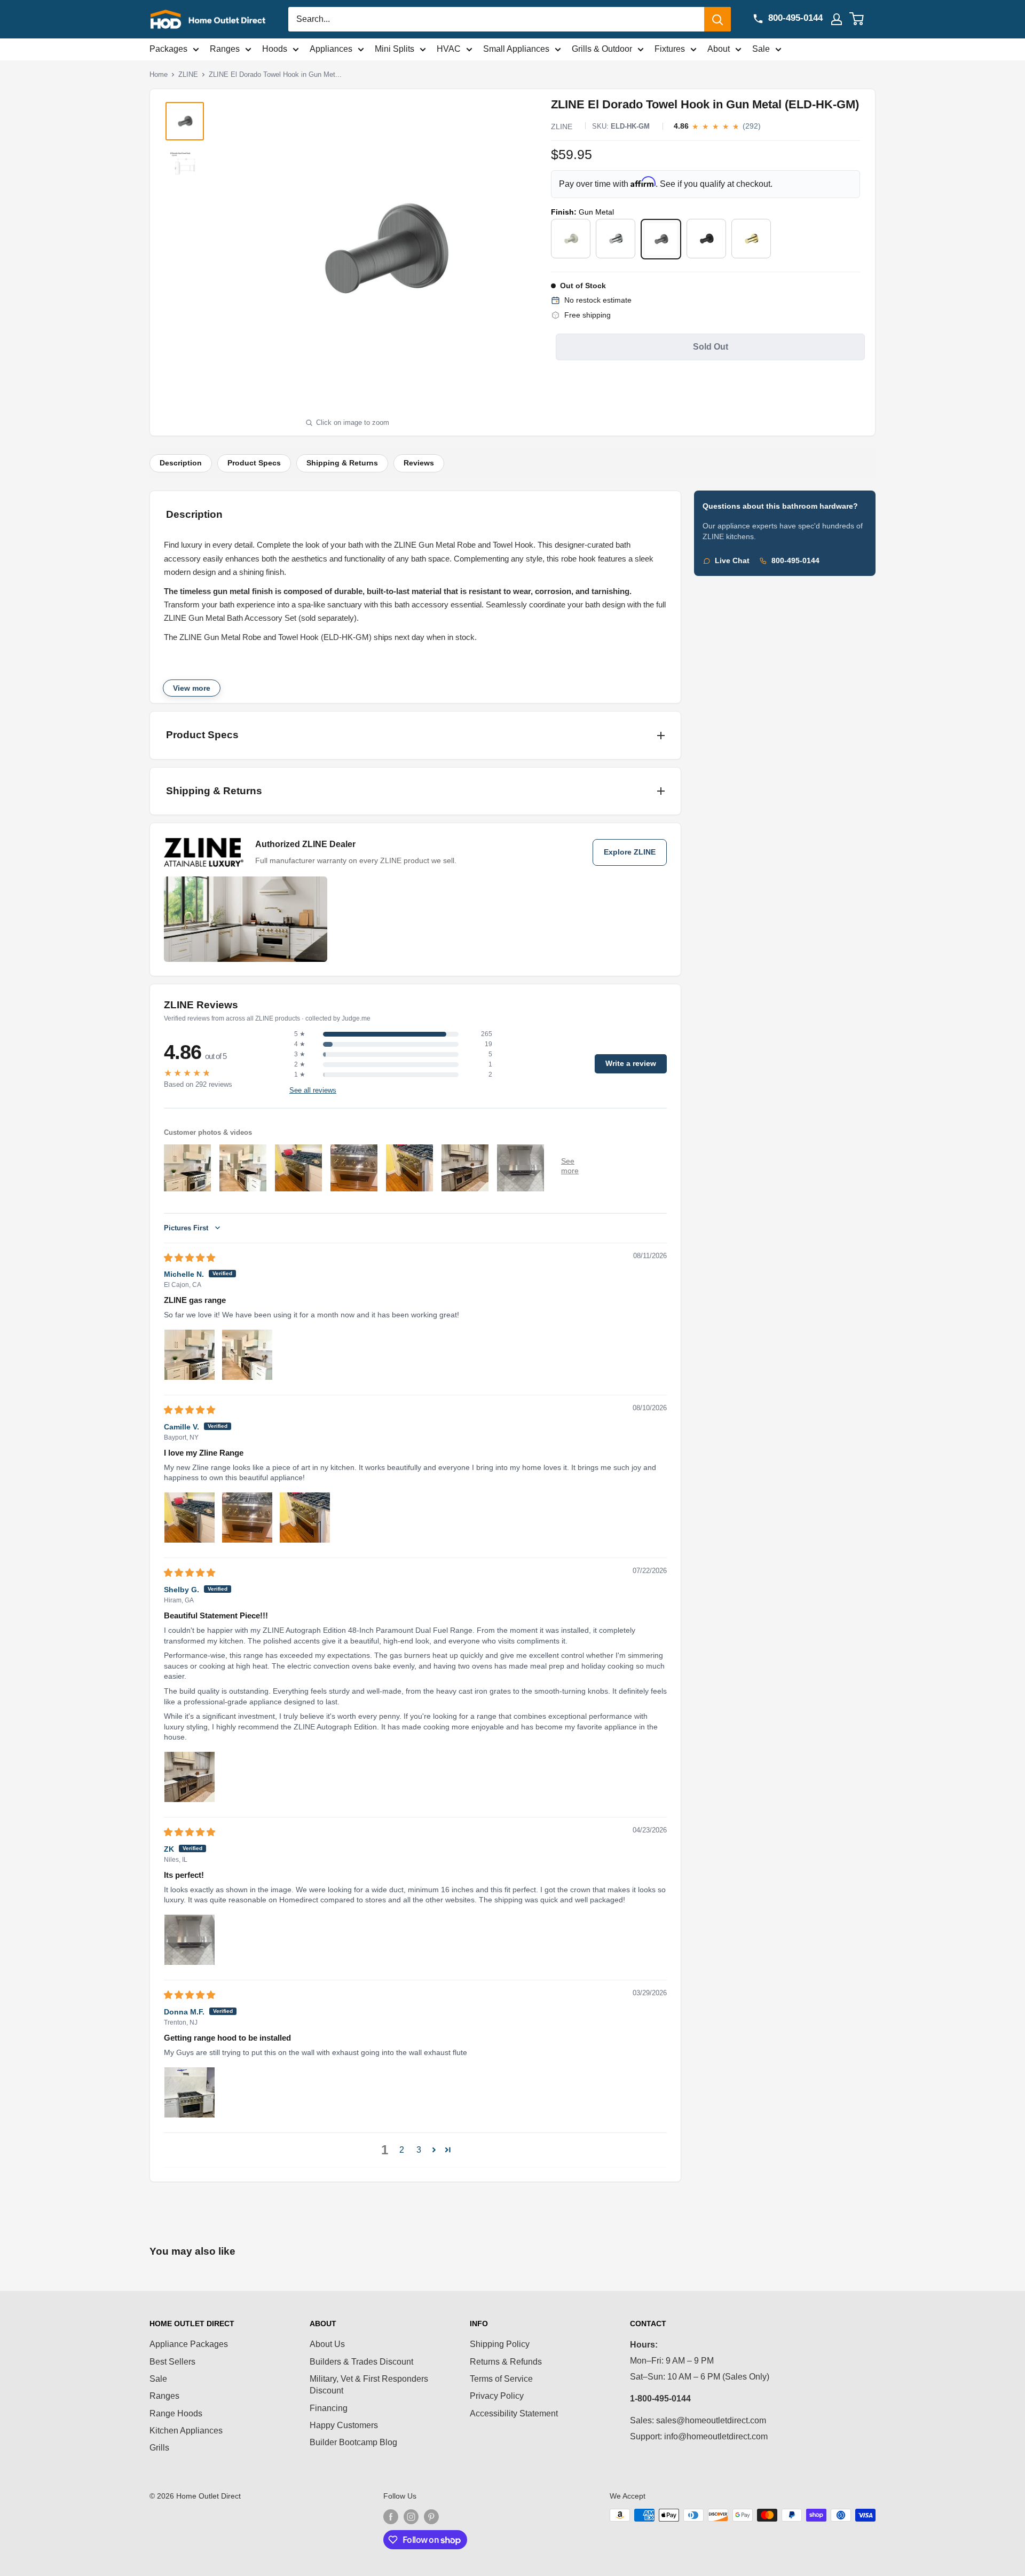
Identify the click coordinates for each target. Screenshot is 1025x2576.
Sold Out (711, 347)
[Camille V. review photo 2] (247, 1518)
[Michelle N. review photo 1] (190, 1355)
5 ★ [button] (300, 1034)
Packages (168, 49)
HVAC (449, 49)
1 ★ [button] (300, 1074)
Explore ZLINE (630, 852)
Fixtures (670, 49)
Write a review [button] (631, 1064)
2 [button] (402, 2150)
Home (159, 74)
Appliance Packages (189, 2344)
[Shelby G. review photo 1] (190, 1777)
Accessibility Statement (514, 2413)
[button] (434, 2150)
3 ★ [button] (300, 1054)
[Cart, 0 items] (863, 19)
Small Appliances (516, 49)
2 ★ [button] (300, 1064)
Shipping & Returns (342, 463)
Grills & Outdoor (602, 49)
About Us (327, 2344)
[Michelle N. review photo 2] (247, 1355)
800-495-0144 (795, 561)
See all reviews (313, 1091)
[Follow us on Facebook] (391, 2516)
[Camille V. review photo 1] (190, 1518)
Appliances (331, 49)
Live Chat (732, 561)
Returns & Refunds (506, 2362)
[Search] (717, 19)
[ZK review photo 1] (190, 1940)
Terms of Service (501, 2379)
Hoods (275, 49)
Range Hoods (176, 2413)
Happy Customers (344, 2425)
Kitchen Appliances (186, 2431)
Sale (761, 49)
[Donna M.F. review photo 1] (190, 2092)
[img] (190, 1258)
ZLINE (188, 74)
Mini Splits (395, 49)
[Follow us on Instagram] (411, 2516)
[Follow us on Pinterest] (431, 2516)
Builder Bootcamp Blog (353, 2442)
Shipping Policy (500, 2344)
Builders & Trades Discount (361, 2362)
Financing (329, 2408)
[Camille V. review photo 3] (305, 1518)
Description (181, 463)
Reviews (419, 463)
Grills (159, 2448)
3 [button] (419, 2150)
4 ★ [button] (300, 1044)
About (719, 49)
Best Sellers (172, 2362)
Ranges (225, 49)
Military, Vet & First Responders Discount (369, 2385)
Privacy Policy (497, 2396)
